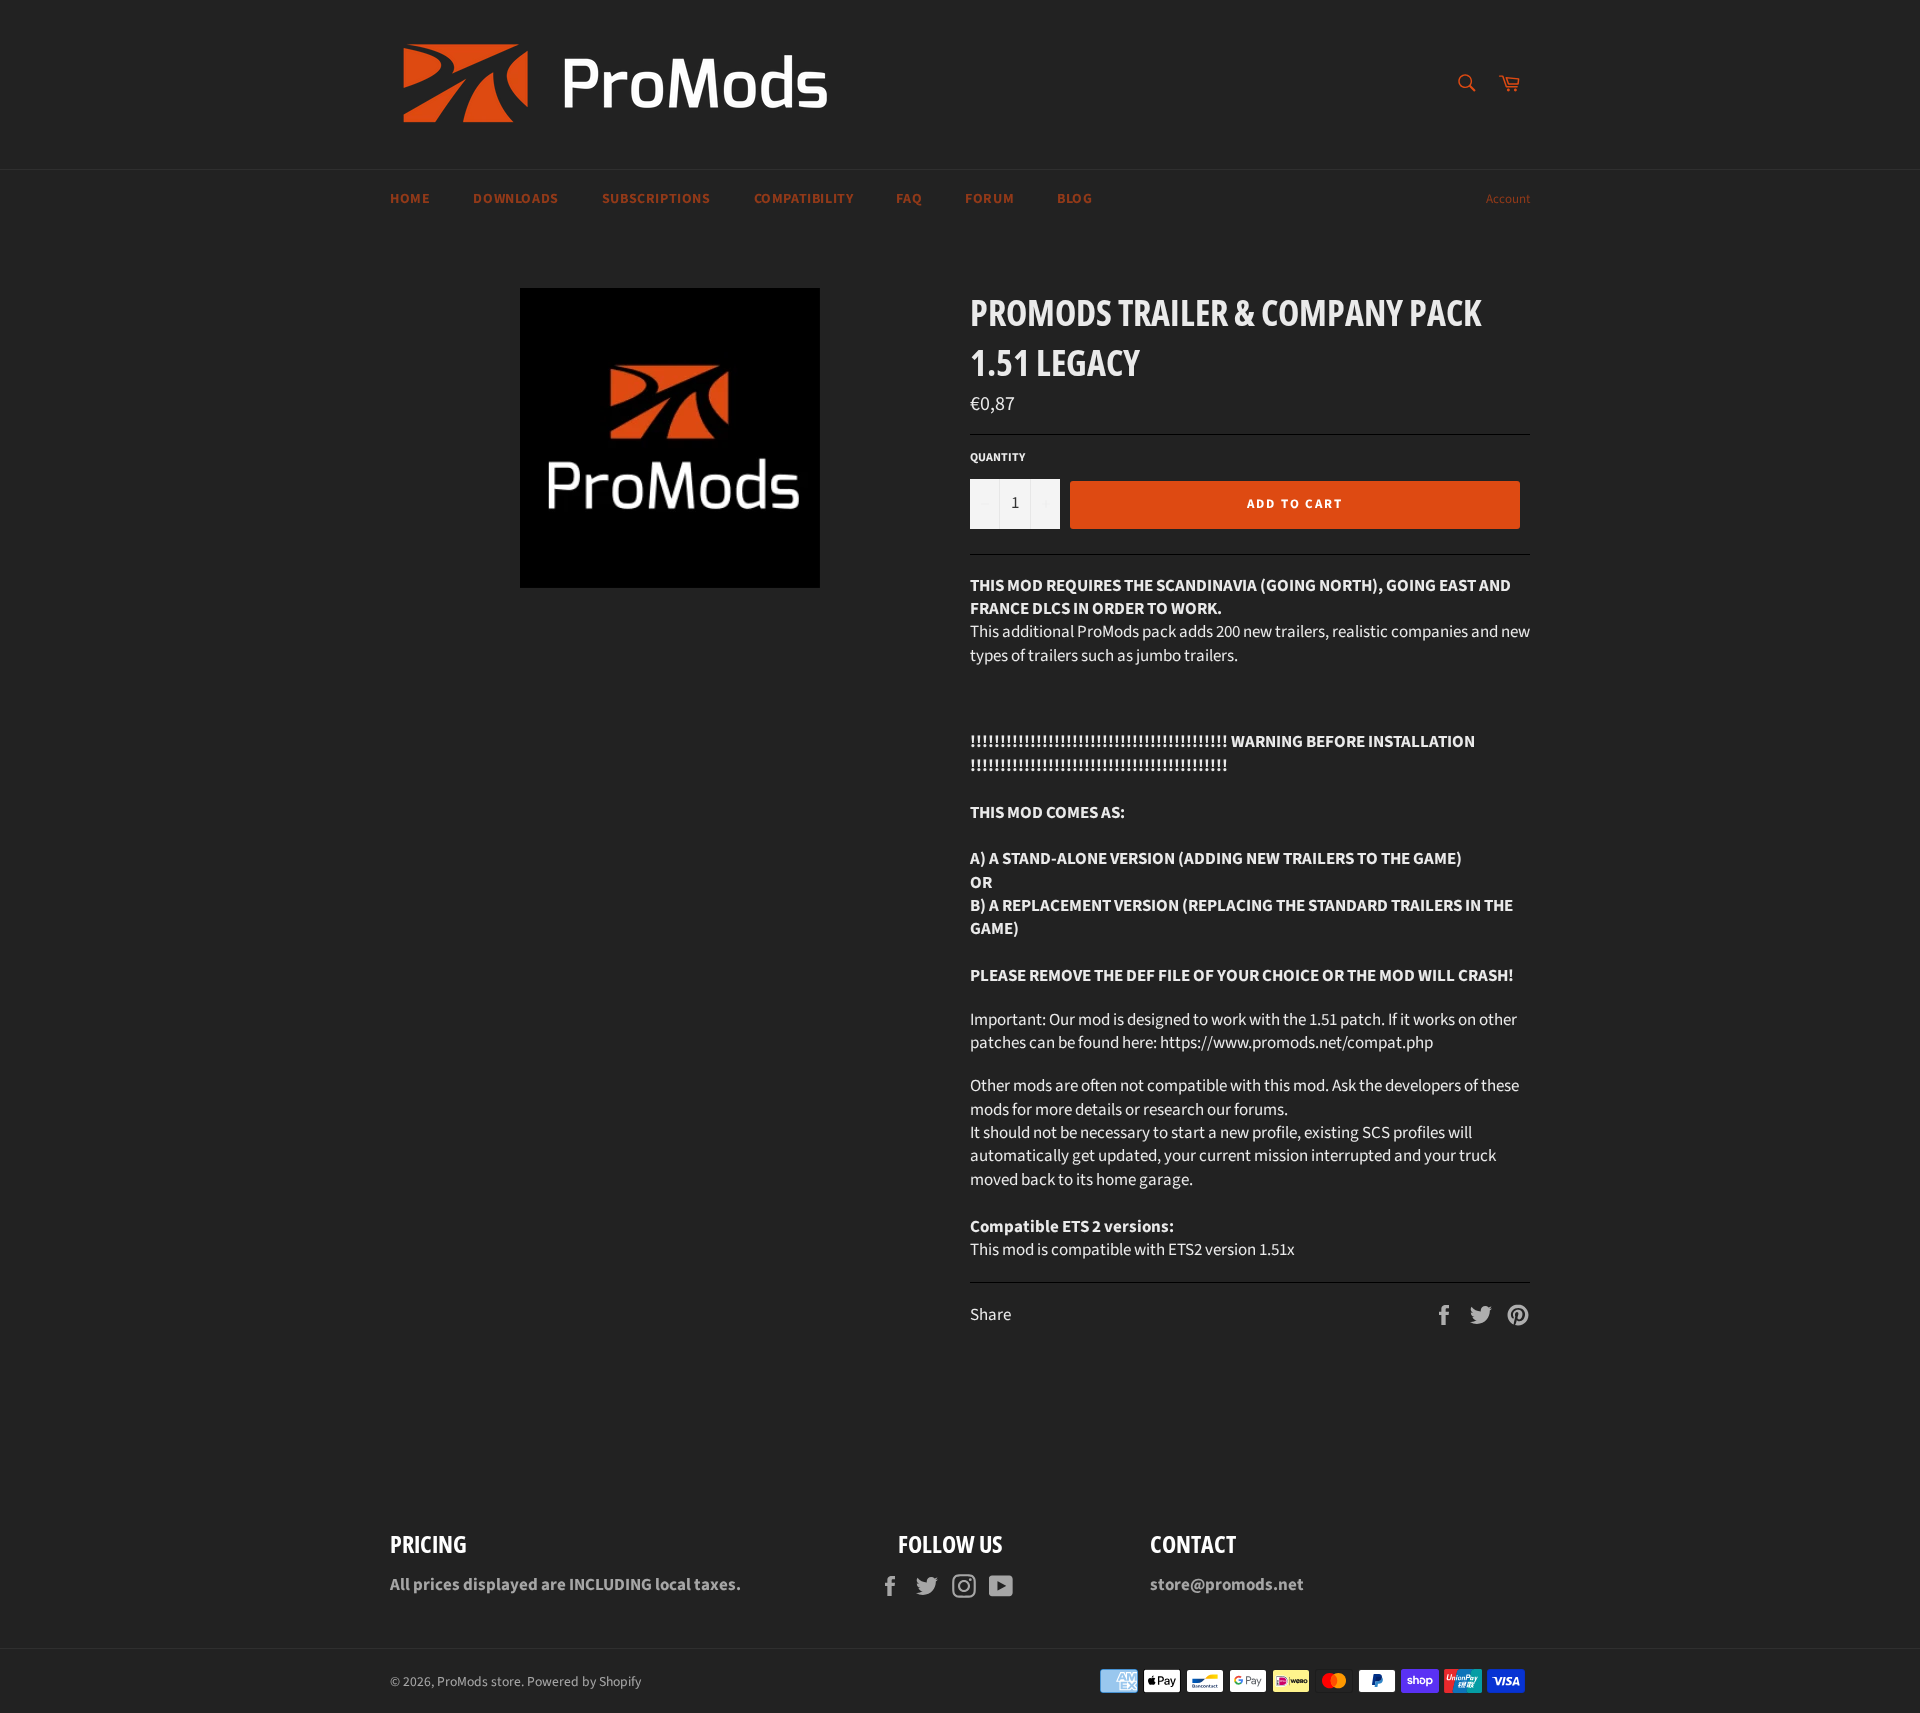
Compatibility (804, 199)
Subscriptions (656, 199)
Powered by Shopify (584, 1681)
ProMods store (479, 1681)
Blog (1074, 199)
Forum (989, 199)
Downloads (515, 199)
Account (1508, 199)
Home (410, 199)
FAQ (909, 199)
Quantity (997, 458)
